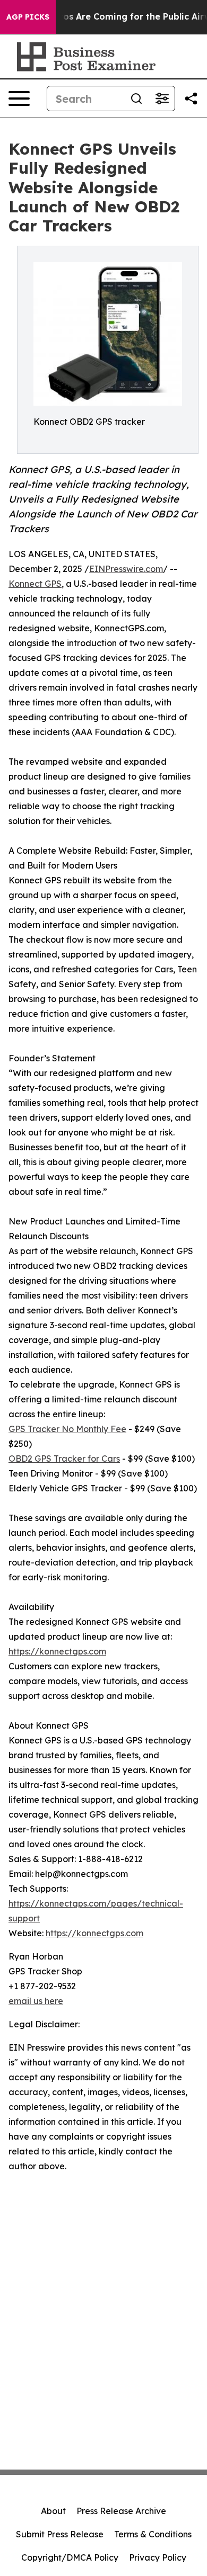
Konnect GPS (35, 584)
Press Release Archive (121, 2511)
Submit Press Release (60, 2534)
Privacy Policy (158, 2557)
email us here (36, 2001)
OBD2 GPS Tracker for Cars (64, 1459)
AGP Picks (28, 17)
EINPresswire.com (126, 569)
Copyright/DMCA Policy (70, 2557)
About (53, 2511)
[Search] (136, 99)
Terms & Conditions (153, 2534)
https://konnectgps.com (57, 1651)
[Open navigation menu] (19, 99)
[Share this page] (191, 99)
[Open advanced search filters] (162, 99)
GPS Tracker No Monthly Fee (67, 1429)
